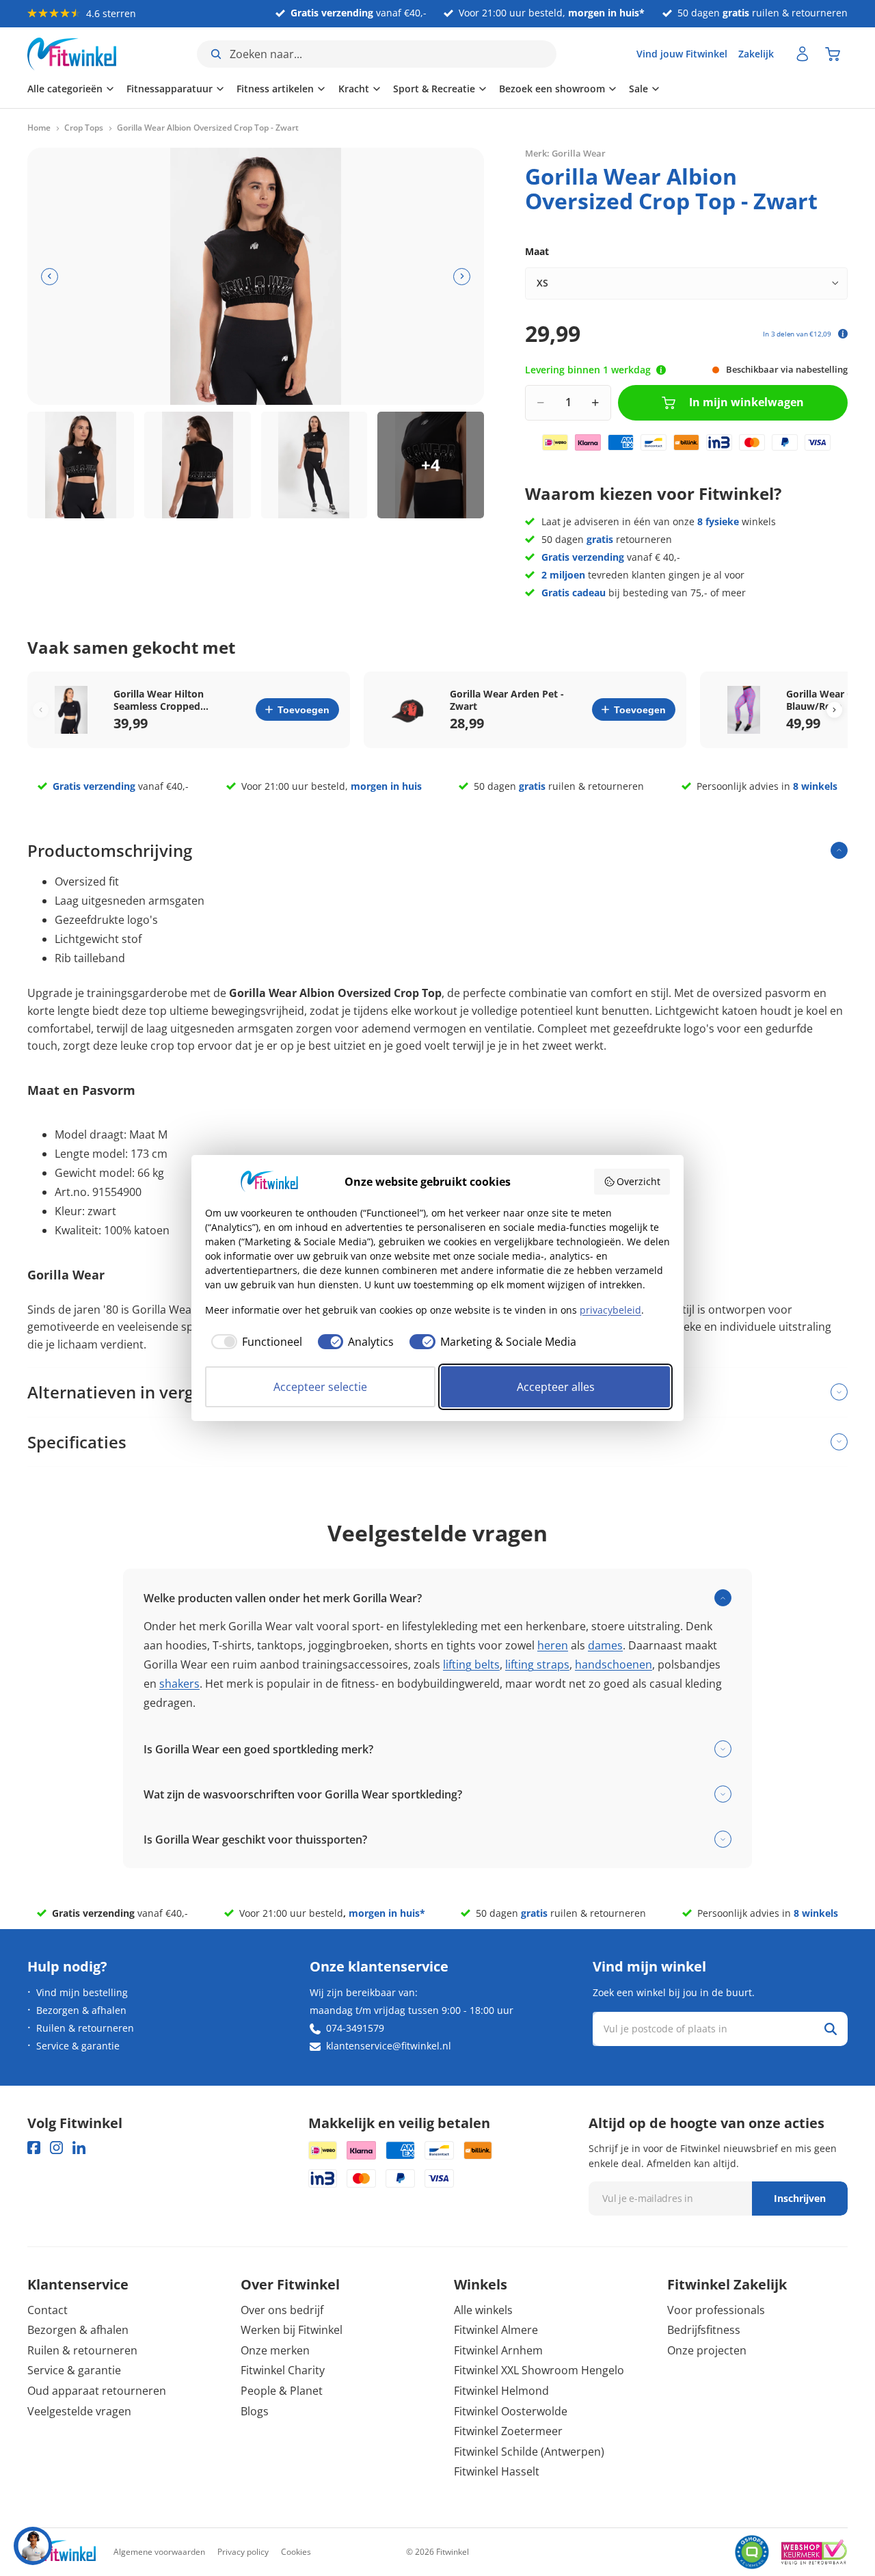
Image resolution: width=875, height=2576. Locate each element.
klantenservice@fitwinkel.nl (389, 2046)
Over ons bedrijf (282, 2310)
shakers (179, 1684)
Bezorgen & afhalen (81, 2010)
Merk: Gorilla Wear (565, 153)
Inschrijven (800, 2198)
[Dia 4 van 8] (431, 465)
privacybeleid (610, 1310)
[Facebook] (34, 2148)
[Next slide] (834, 709)
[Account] (803, 54)
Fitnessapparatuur (170, 89)
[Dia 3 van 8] (314, 465)
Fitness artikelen (275, 89)
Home (39, 128)
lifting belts (471, 1664)
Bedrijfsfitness (704, 2330)
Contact (48, 2310)
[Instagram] (56, 2148)
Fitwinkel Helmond (501, 2391)
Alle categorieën (65, 89)
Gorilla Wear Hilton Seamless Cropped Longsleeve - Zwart (159, 700)
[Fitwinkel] (62, 2552)
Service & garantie (78, 2046)
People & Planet (282, 2391)
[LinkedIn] (79, 2148)
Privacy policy (243, 2552)
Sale (638, 89)
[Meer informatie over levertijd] (661, 370)
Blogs (255, 2411)
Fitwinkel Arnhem (498, 2350)
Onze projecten (707, 2350)
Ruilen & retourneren (85, 2028)
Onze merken (275, 2350)
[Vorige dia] (50, 277)
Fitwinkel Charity (283, 2370)
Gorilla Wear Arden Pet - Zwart (507, 700)
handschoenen (614, 1664)
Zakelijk (756, 54)
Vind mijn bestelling (82, 1992)
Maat (537, 251)
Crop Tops (84, 128)
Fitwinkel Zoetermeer (508, 2431)
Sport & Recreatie (434, 89)
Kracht (354, 89)
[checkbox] (254, 1342)
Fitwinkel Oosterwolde (511, 2411)
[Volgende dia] (462, 277)
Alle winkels (483, 2310)
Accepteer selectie (320, 1387)
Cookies (296, 2552)
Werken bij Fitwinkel (292, 2330)
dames (605, 1645)
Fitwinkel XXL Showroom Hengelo (539, 2370)
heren (553, 1645)
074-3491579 (355, 2028)
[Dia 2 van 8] (198, 465)
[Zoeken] (831, 2029)
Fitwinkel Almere (496, 2330)
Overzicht (638, 1181)
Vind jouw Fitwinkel (682, 54)
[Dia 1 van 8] (81, 465)
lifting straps (537, 1664)
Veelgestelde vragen (79, 2411)
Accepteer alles (556, 1387)
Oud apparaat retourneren (97, 2391)
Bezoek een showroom (552, 89)
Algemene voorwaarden (159, 2552)
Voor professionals (716, 2310)
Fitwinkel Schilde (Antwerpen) (529, 2452)
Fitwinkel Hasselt (497, 2471)
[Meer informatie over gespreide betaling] (843, 334)
